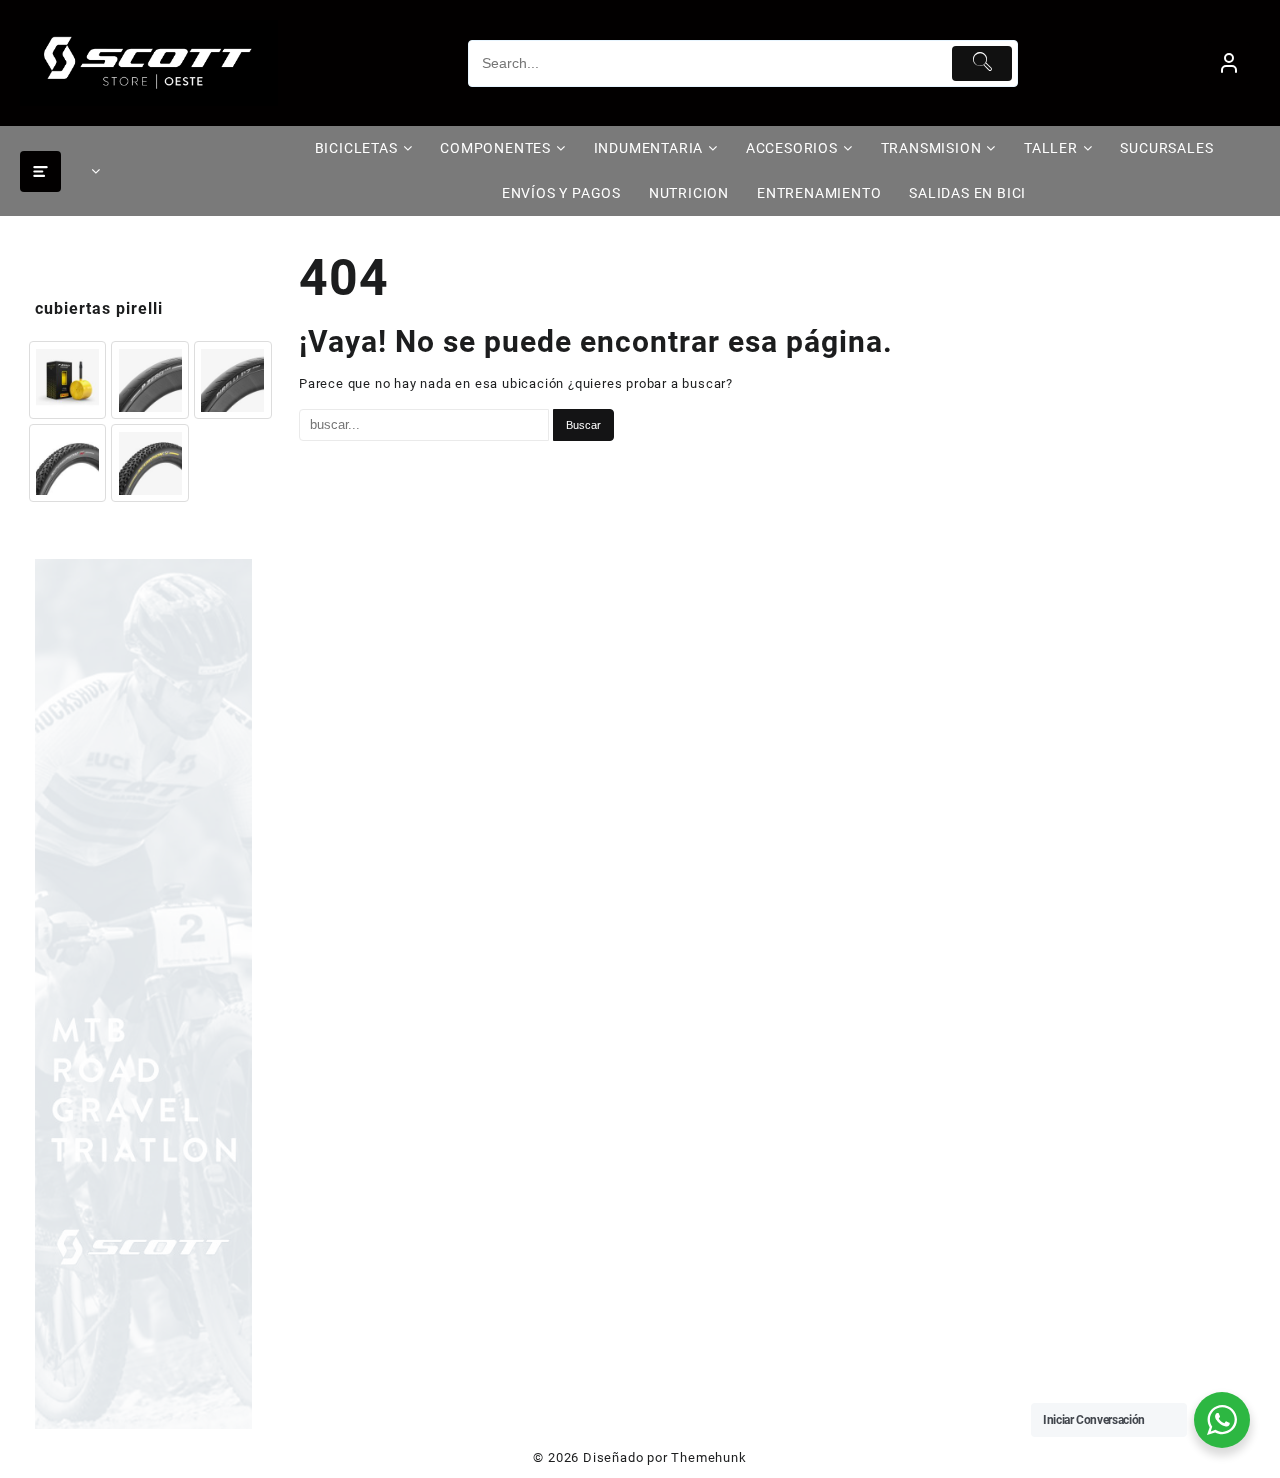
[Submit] (982, 63)
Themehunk (708, 1457)
